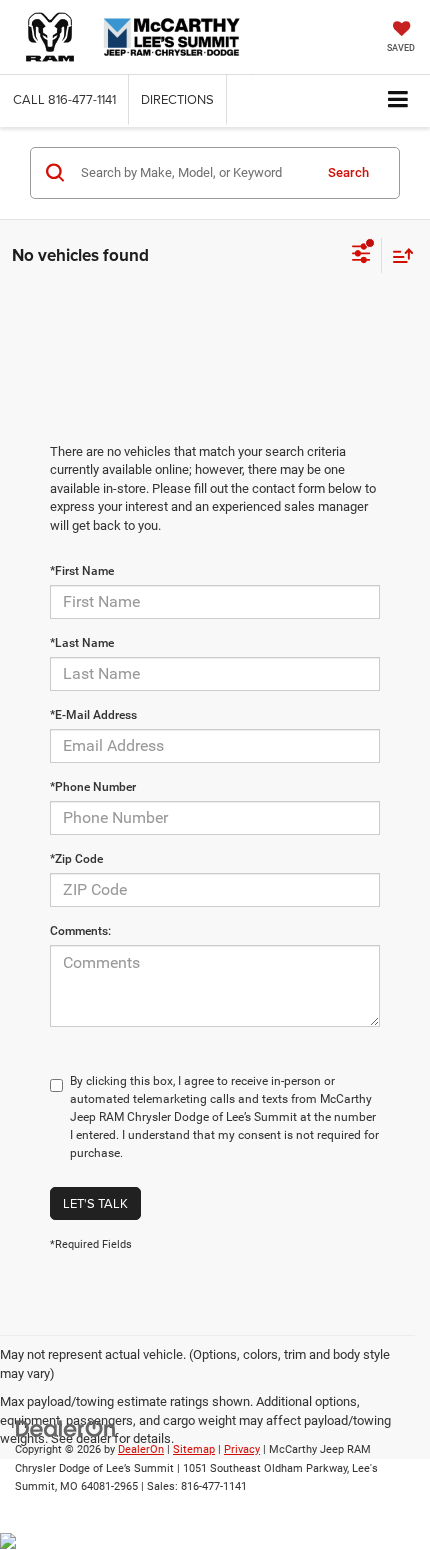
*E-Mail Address (93, 715)
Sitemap (194, 1449)
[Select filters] (361, 256)
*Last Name (82, 643)
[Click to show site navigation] (398, 100)
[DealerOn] (66, 1427)
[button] (64, 99)
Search (348, 172)
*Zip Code (76, 859)
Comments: (80, 931)
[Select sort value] (398, 255)
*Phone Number (93, 787)
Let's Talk (95, 1203)
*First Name (82, 571)
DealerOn (141, 1449)
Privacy (242, 1449)
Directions (177, 99)
